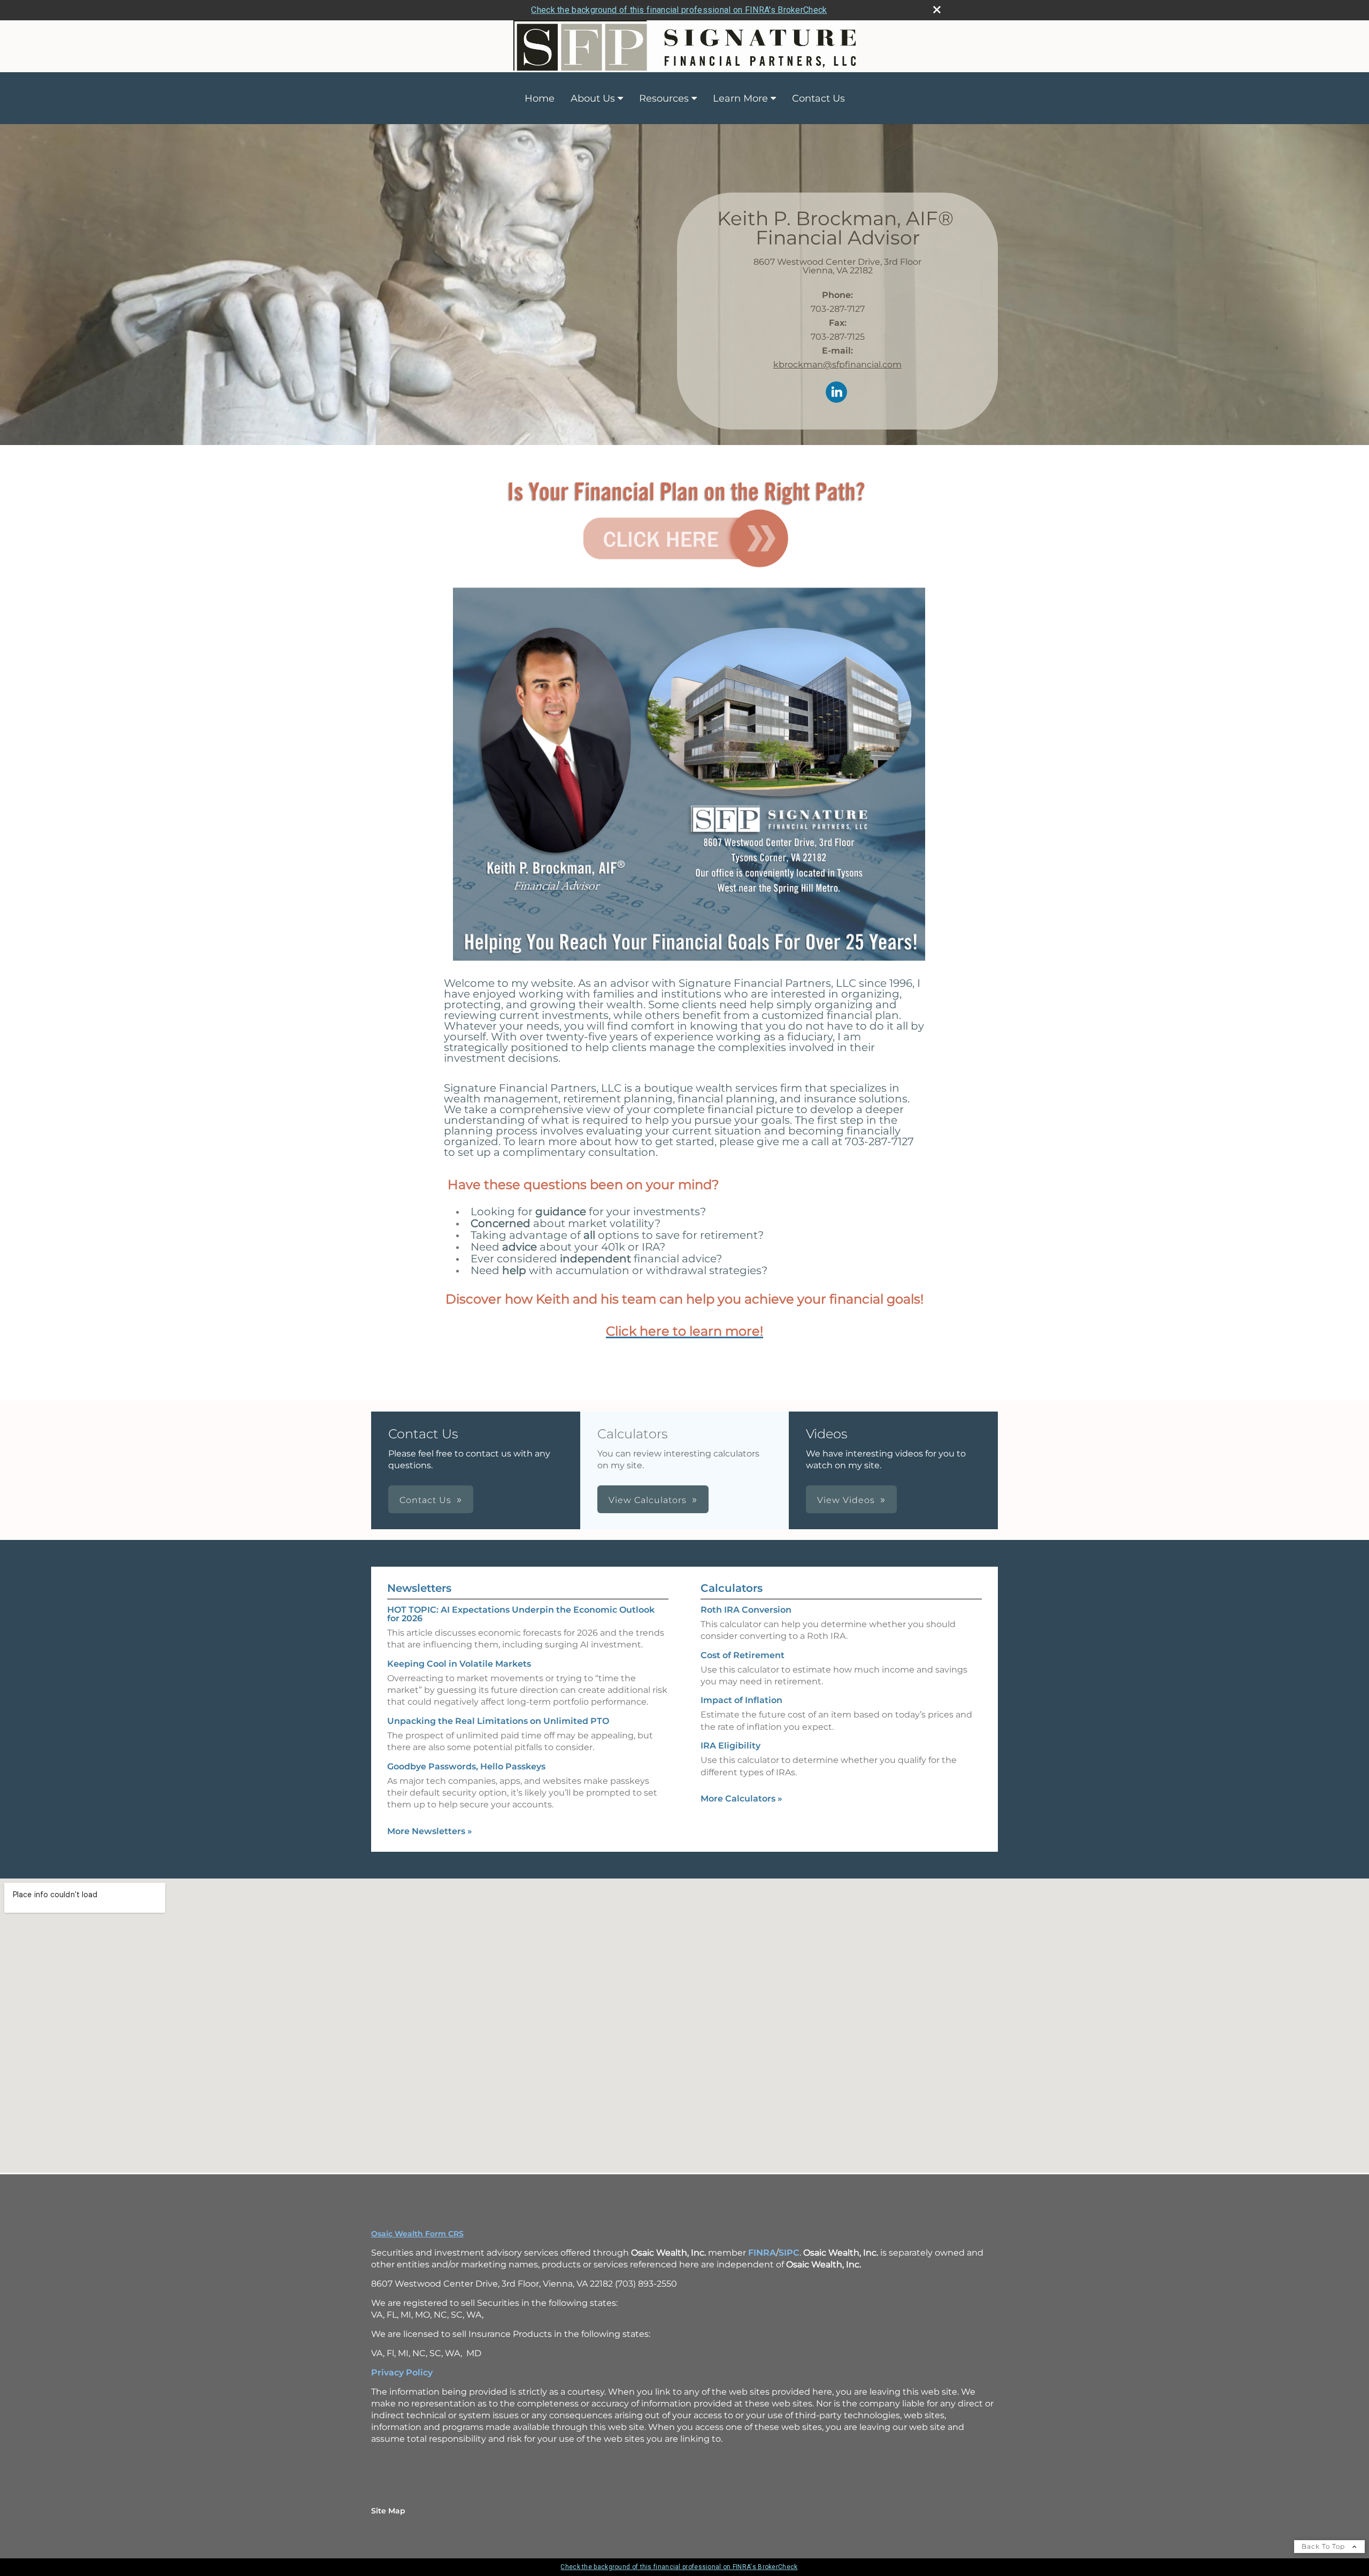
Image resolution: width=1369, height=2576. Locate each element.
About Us (593, 98)
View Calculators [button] (648, 1500)
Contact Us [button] (425, 1500)
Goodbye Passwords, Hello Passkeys (466, 1766)
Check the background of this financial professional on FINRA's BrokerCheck (679, 10)
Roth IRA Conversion (746, 1610)
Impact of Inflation (741, 1700)
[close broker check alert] (937, 10)
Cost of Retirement (743, 1655)
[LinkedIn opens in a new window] (836, 393)
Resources (664, 98)
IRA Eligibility (730, 1746)
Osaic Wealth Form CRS (417, 2234)
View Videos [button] (846, 1500)
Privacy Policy (402, 2372)
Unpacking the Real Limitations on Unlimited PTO (498, 1721)
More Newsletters (430, 1831)
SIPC (789, 2253)
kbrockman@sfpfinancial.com (837, 365)
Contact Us (818, 98)
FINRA (762, 2253)
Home (540, 98)
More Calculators (741, 1799)
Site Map (388, 2511)
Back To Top (1324, 2546)
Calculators (732, 1588)
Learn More (740, 98)
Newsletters (419, 1588)
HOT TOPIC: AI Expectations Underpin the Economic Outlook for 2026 (521, 1614)
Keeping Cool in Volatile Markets (459, 1664)
